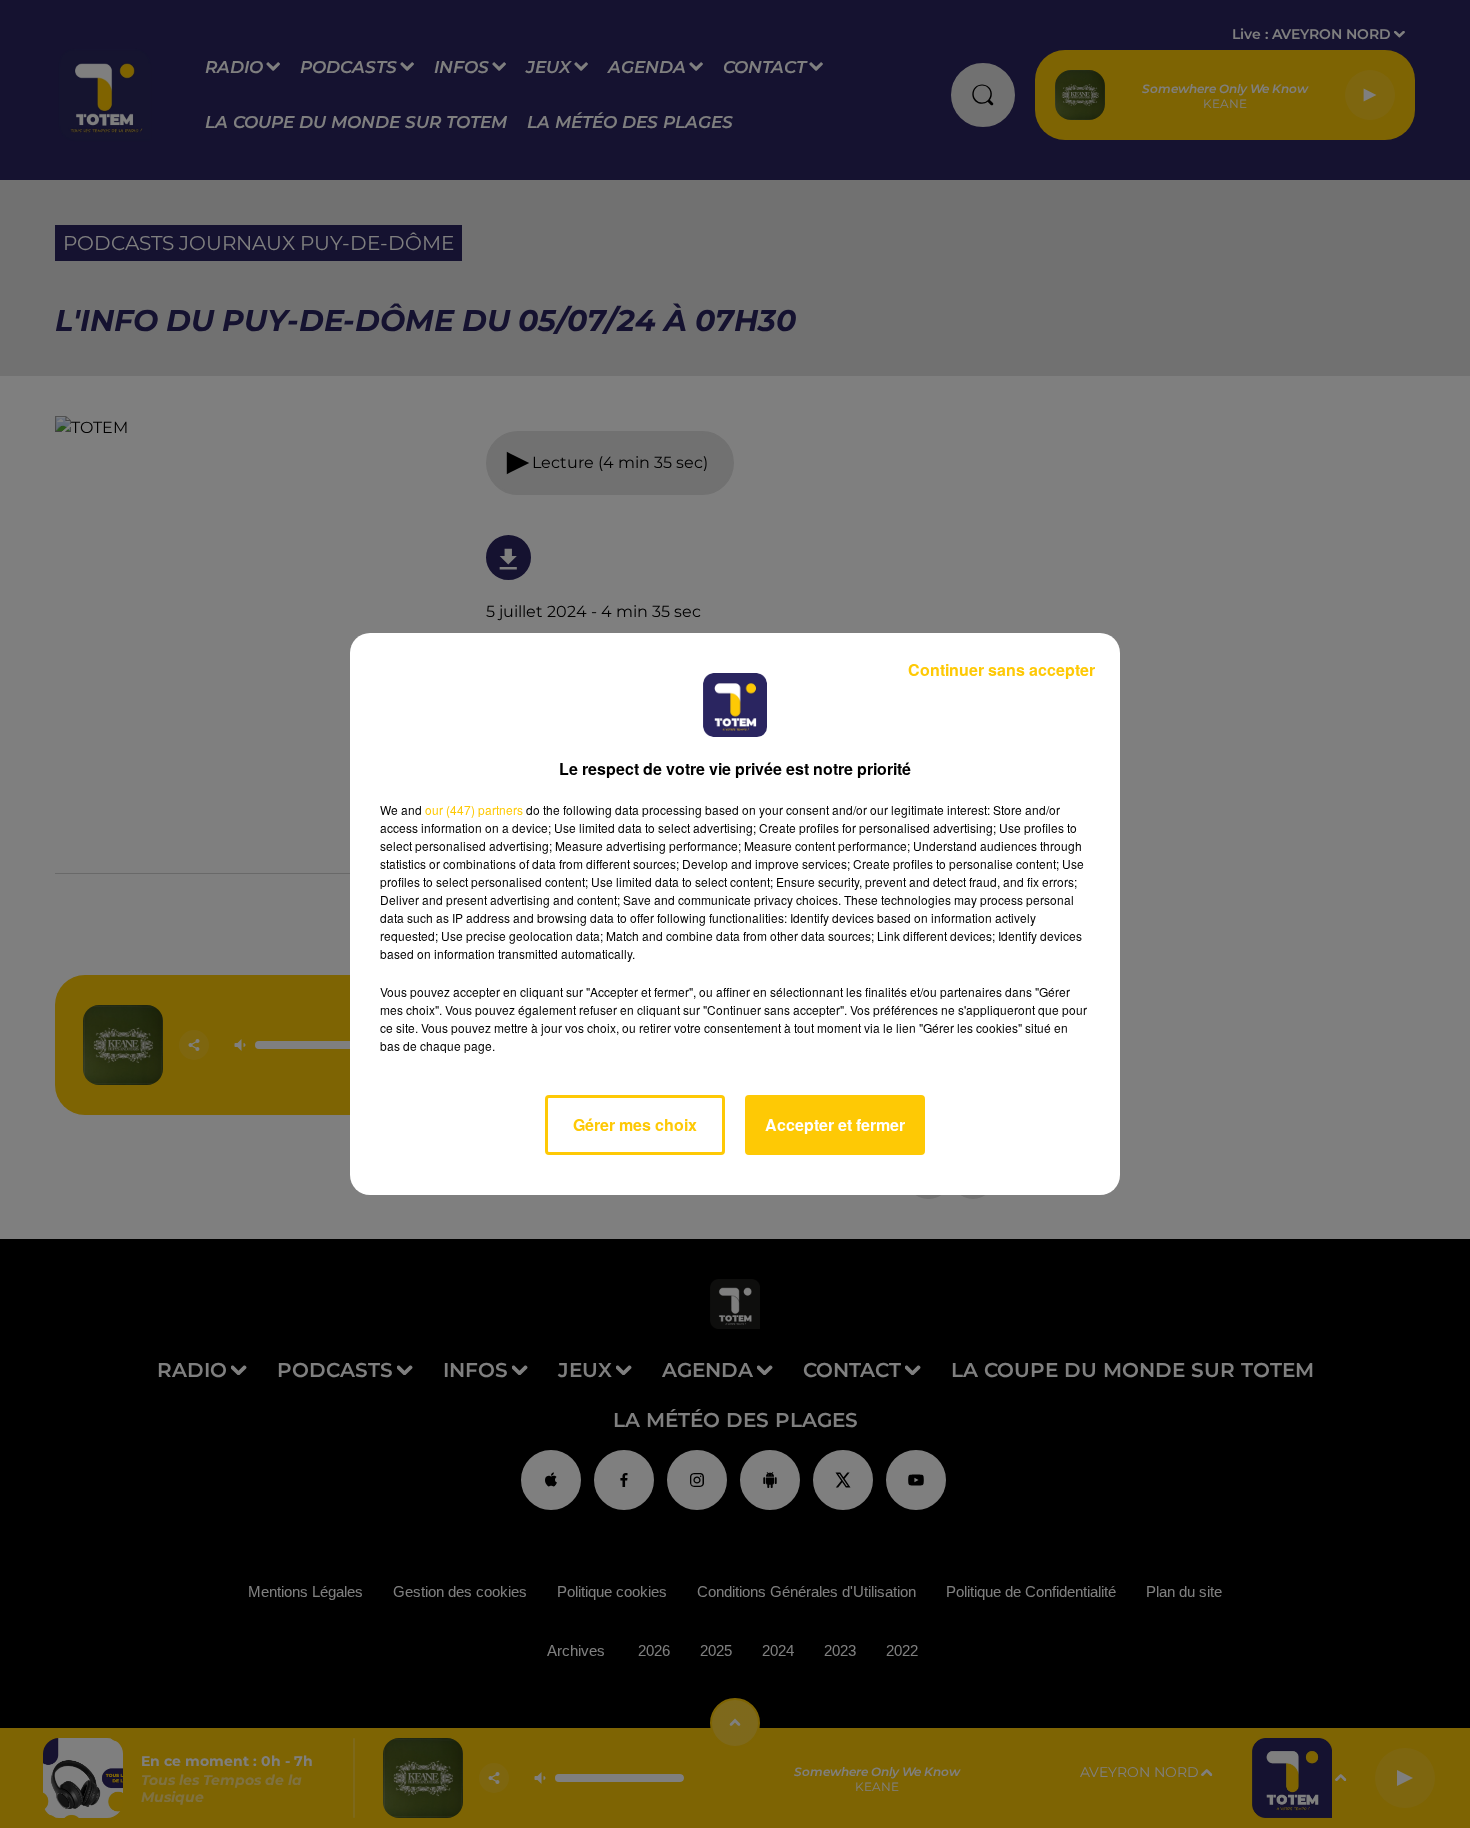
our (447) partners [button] (474, 809)
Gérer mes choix (635, 1124)
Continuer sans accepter (1001, 669)
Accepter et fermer (835, 1124)
